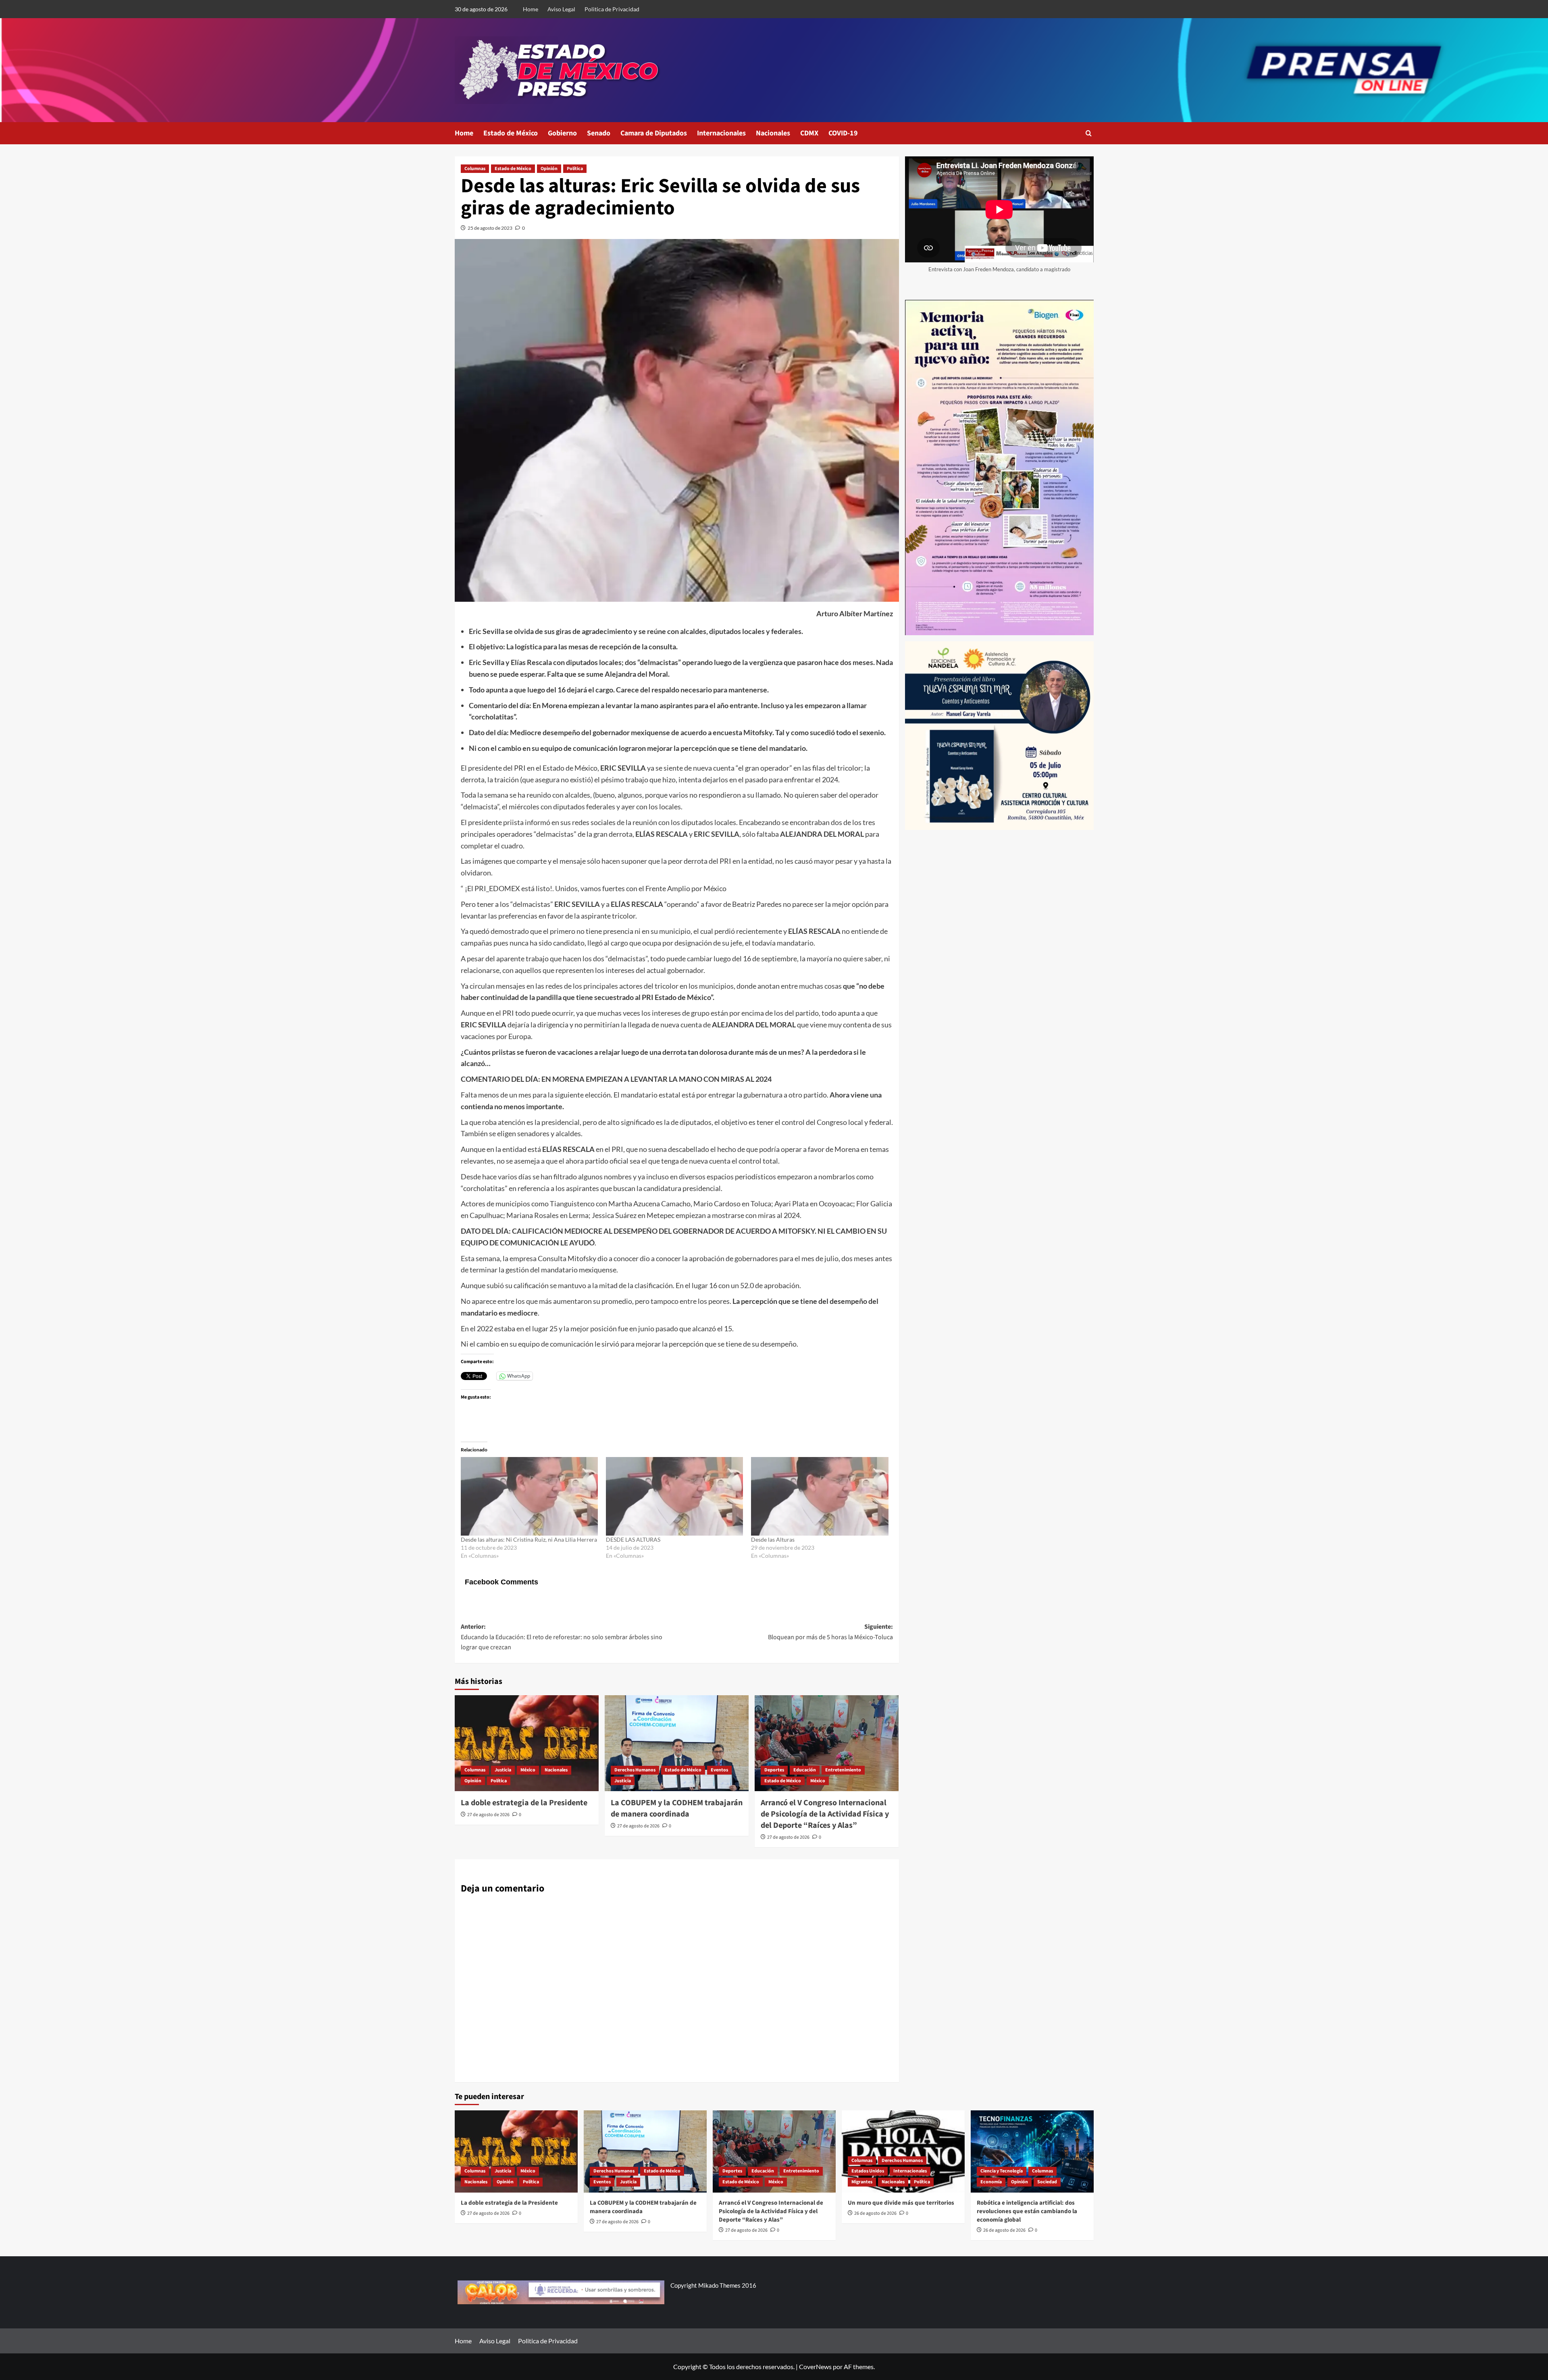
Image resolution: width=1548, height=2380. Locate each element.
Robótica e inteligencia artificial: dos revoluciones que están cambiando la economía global (1027, 2211)
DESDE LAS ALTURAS (633, 1539)
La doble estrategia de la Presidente (524, 1803)
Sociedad (1047, 2182)
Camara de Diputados (654, 133)
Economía (991, 2182)
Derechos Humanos (635, 1770)
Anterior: (562, 1637)
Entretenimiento (843, 1770)
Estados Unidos (868, 2171)
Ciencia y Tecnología (1002, 2171)
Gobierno (562, 133)
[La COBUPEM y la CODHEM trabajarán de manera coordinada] (677, 1743)
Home (531, 9)
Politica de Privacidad (612, 9)
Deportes (774, 1770)
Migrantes (862, 2182)
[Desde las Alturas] (820, 1496)
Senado (599, 133)
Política (575, 169)
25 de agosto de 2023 (490, 228)
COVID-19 (843, 133)
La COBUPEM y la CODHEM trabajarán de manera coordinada (677, 1808)
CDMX (809, 133)
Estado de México (511, 133)
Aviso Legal (561, 9)
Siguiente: (830, 1632)
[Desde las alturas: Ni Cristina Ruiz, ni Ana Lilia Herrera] (529, 1496)
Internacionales (721, 133)
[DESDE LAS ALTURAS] (674, 1496)
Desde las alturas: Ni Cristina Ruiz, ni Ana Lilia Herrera (529, 1539)
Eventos (719, 1770)
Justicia (503, 1770)
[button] (1089, 133)
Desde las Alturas (773, 1539)
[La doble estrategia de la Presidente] (527, 1743)
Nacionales (773, 133)
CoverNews (815, 2366)
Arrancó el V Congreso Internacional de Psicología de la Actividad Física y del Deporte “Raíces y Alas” (825, 1814)
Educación (805, 1770)
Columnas (475, 169)
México (528, 1770)
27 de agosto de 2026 (488, 1815)
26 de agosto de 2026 (875, 2213)
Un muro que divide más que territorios (901, 2203)
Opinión (549, 169)
